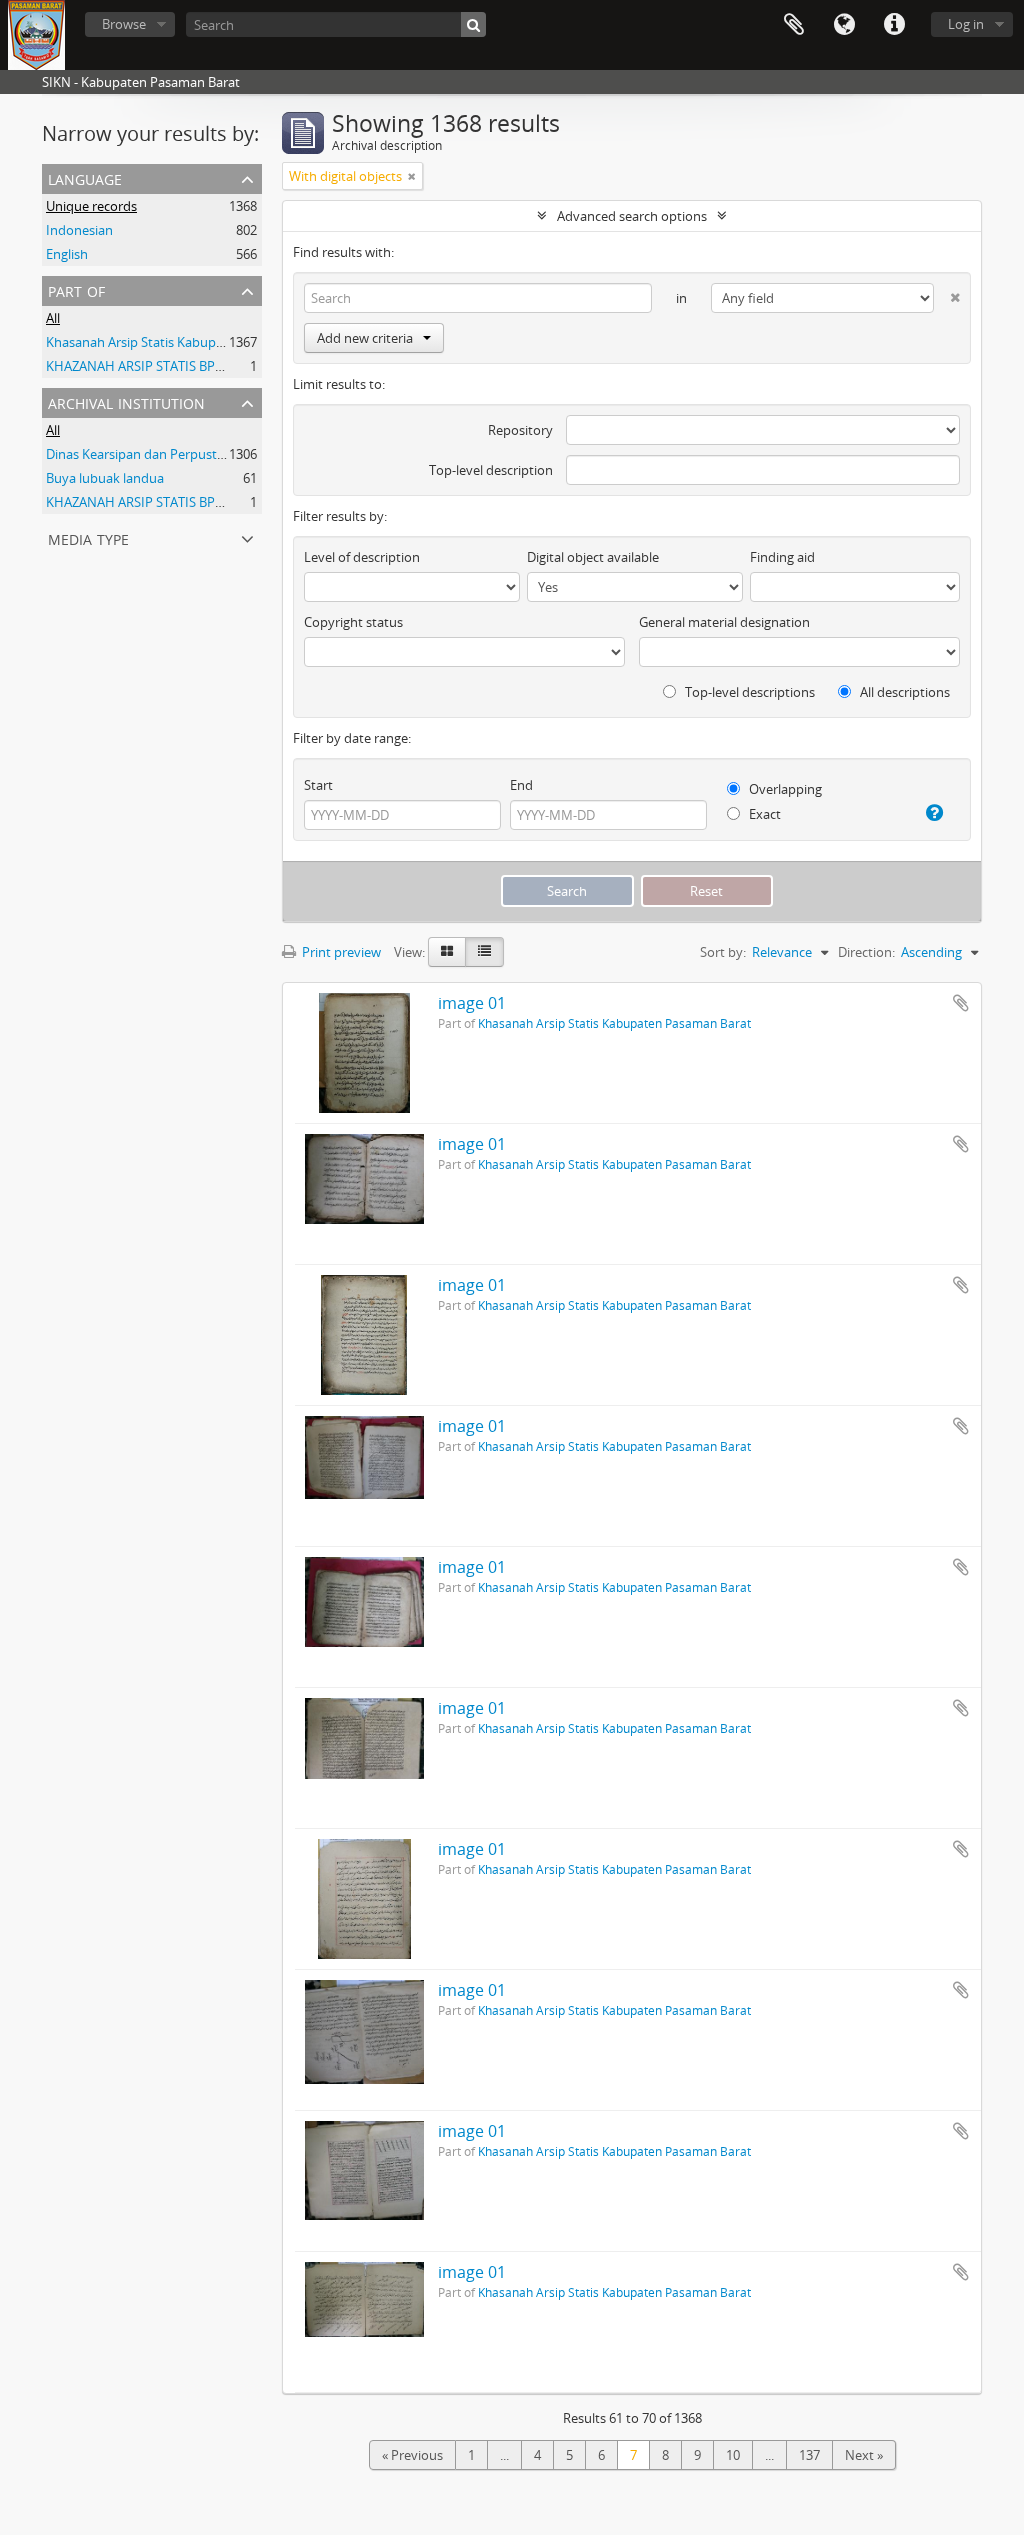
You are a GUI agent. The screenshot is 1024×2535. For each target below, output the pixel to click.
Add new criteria (365, 338)
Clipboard (794, 25)
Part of (76, 289)
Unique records (91, 206)
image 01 (472, 1003)
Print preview (340, 952)
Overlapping (784, 789)
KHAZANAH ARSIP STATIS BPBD (139, 366)
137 (809, 2455)
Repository (520, 430)
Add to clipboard (961, 1003)
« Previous (412, 2455)
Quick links (894, 25)
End (521, 785)
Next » (864, 2455)
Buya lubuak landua (105, 478)
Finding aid (782, 557)
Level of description (362, 557)
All (53, 318)
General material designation (724, 622)
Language (844, 25)
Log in (966, 24)
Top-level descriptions (748, 692)
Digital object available (593, 557)
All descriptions (903, 692)
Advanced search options (632, 216)
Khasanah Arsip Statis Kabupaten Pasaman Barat (191, 342)
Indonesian (79, 230)
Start (318, 785)
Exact (763, 814)
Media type (88, 537)
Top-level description (491, 470)
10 (733, 2455)
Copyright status (353, 622)
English (67, 254)
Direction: (866, 952)
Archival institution (126, 401)
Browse (124, 24)
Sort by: (723, 952)
